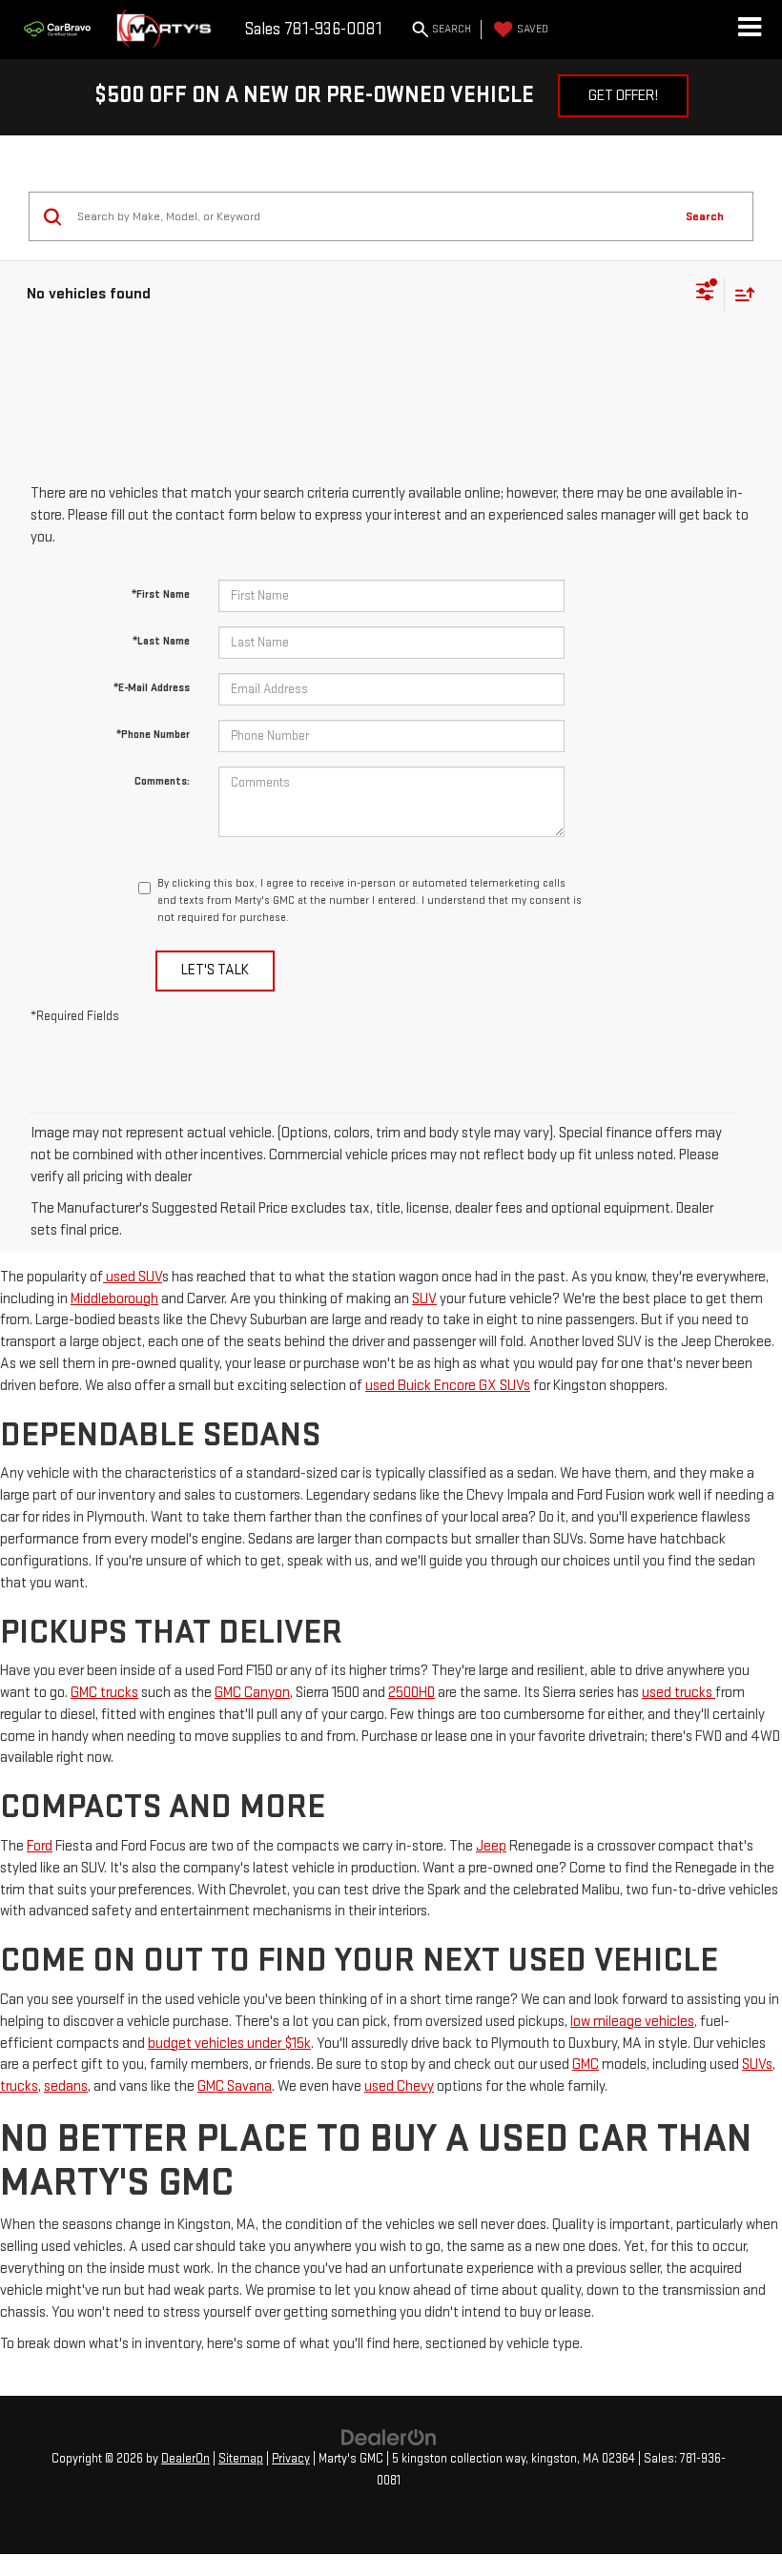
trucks (19, 2086)
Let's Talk (215, 970)
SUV (424, 1299)
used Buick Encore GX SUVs (448, 1386)
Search (705, 216)
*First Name (161, 594)
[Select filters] (705, 294)
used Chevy (399, 2086)
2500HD (412, 1693)
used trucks (679, 1693)
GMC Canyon (252, 1693)
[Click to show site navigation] (749, 30)
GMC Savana (235, 2086)
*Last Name (161, 641)
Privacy (291, 2459)
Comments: (162, 781)
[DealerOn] (389, 2437)
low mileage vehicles (632, 2022)
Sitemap (241, 2459)
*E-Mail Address (152, 688)
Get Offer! (623, 96)
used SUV (133, 1277)
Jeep (491, 1846)
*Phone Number (153, 735)
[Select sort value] (740, 294)
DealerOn (185, 2459)
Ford (40, 1846)
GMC (586, 2065)
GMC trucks (104, 1693)
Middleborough (114, 1299)
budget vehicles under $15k (229, 2044)
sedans (66, 2086)
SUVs (757, 2065)
